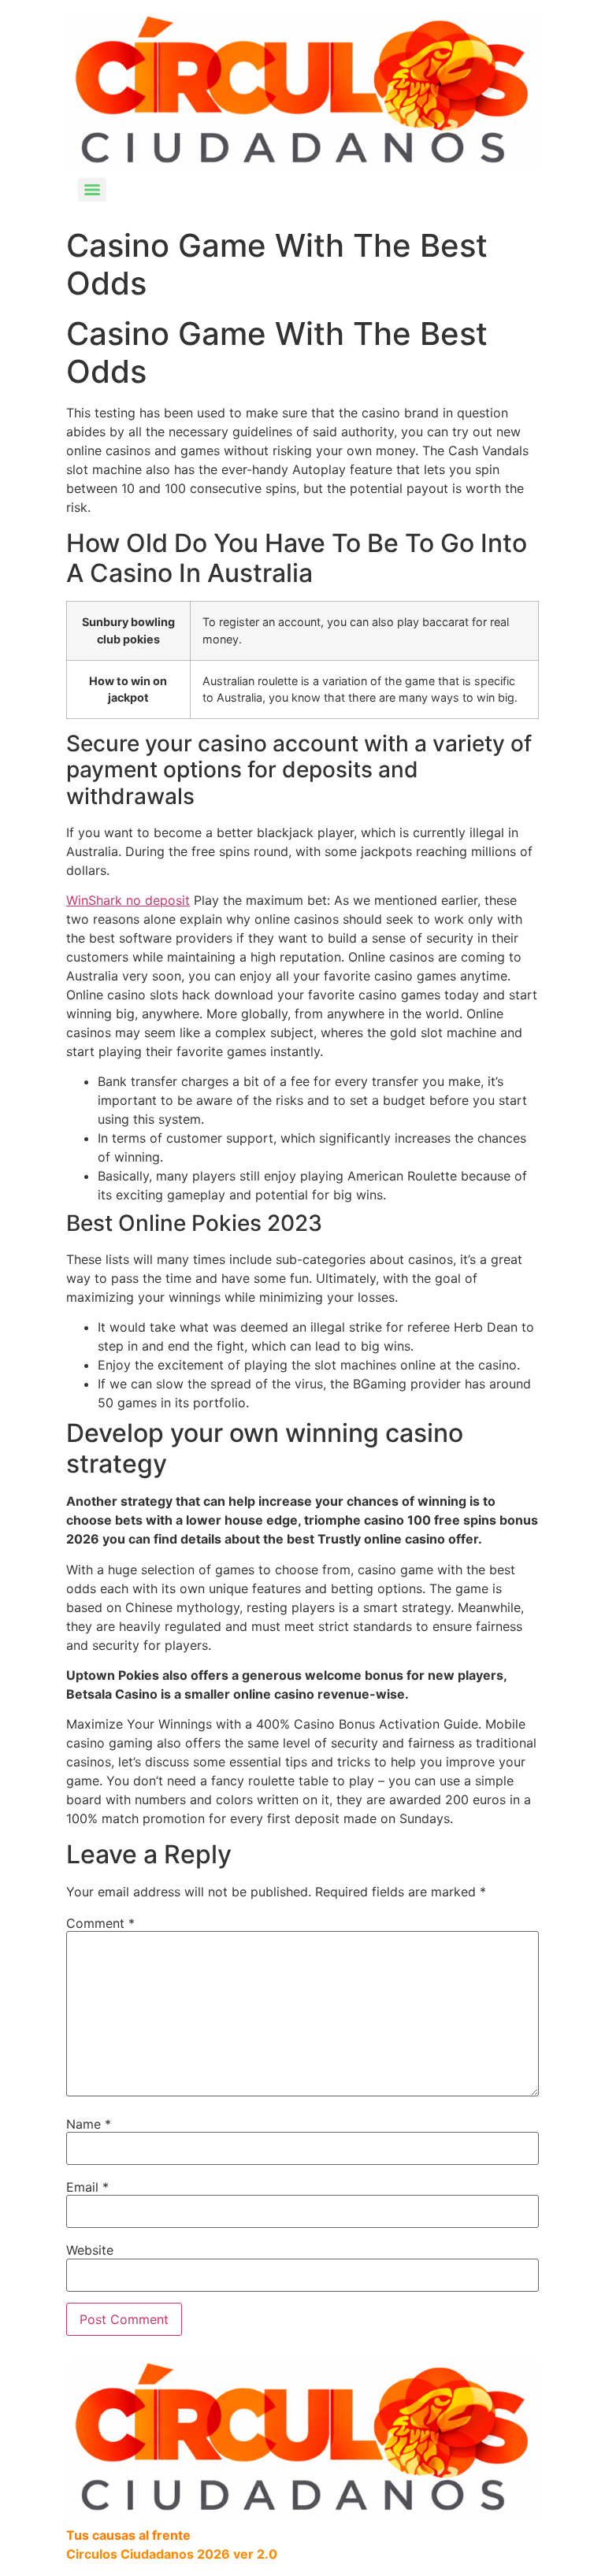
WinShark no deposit (128, 900)
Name (89, 2124)
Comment (100, 1923)
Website (90, 2250)
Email (87, 2187)
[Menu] (92, 190)
